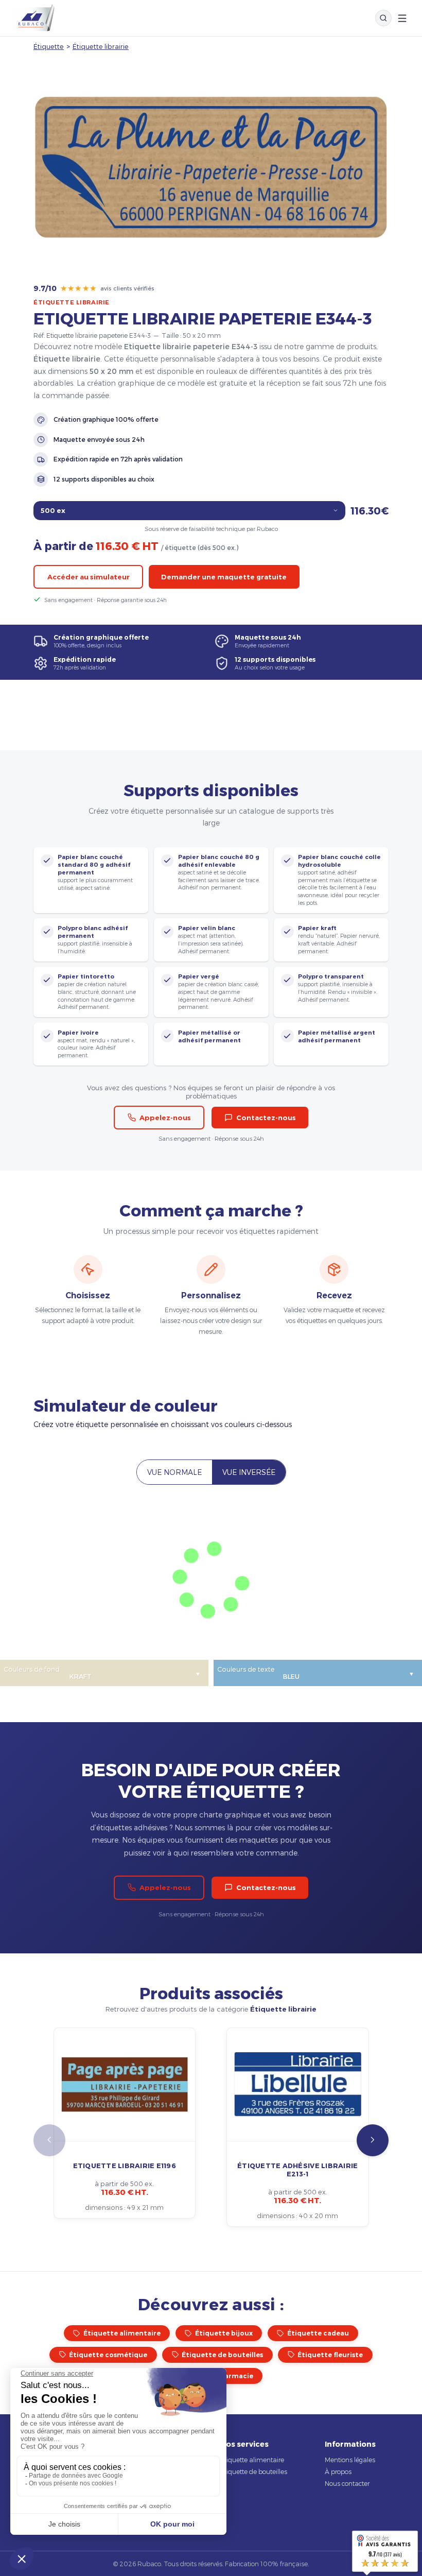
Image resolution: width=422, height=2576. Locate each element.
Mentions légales (350, 2460)
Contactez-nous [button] (266, 1118)
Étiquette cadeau (318, 2333)
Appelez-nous (165, 1118)
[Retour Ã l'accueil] (33, 18)
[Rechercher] (383, 18)
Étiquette (49, 46)
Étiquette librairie (101, 46)
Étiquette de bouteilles (222, 2355)
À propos (338, 2471)
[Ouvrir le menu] (402, 18)
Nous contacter (347, 2483)
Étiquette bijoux (224, 2333)
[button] (373, 2140)
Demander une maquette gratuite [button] (224, 577)
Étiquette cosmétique (108, 2355)
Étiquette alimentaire (122, 2333)
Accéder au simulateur (89, 577)
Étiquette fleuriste (330, 2355)
